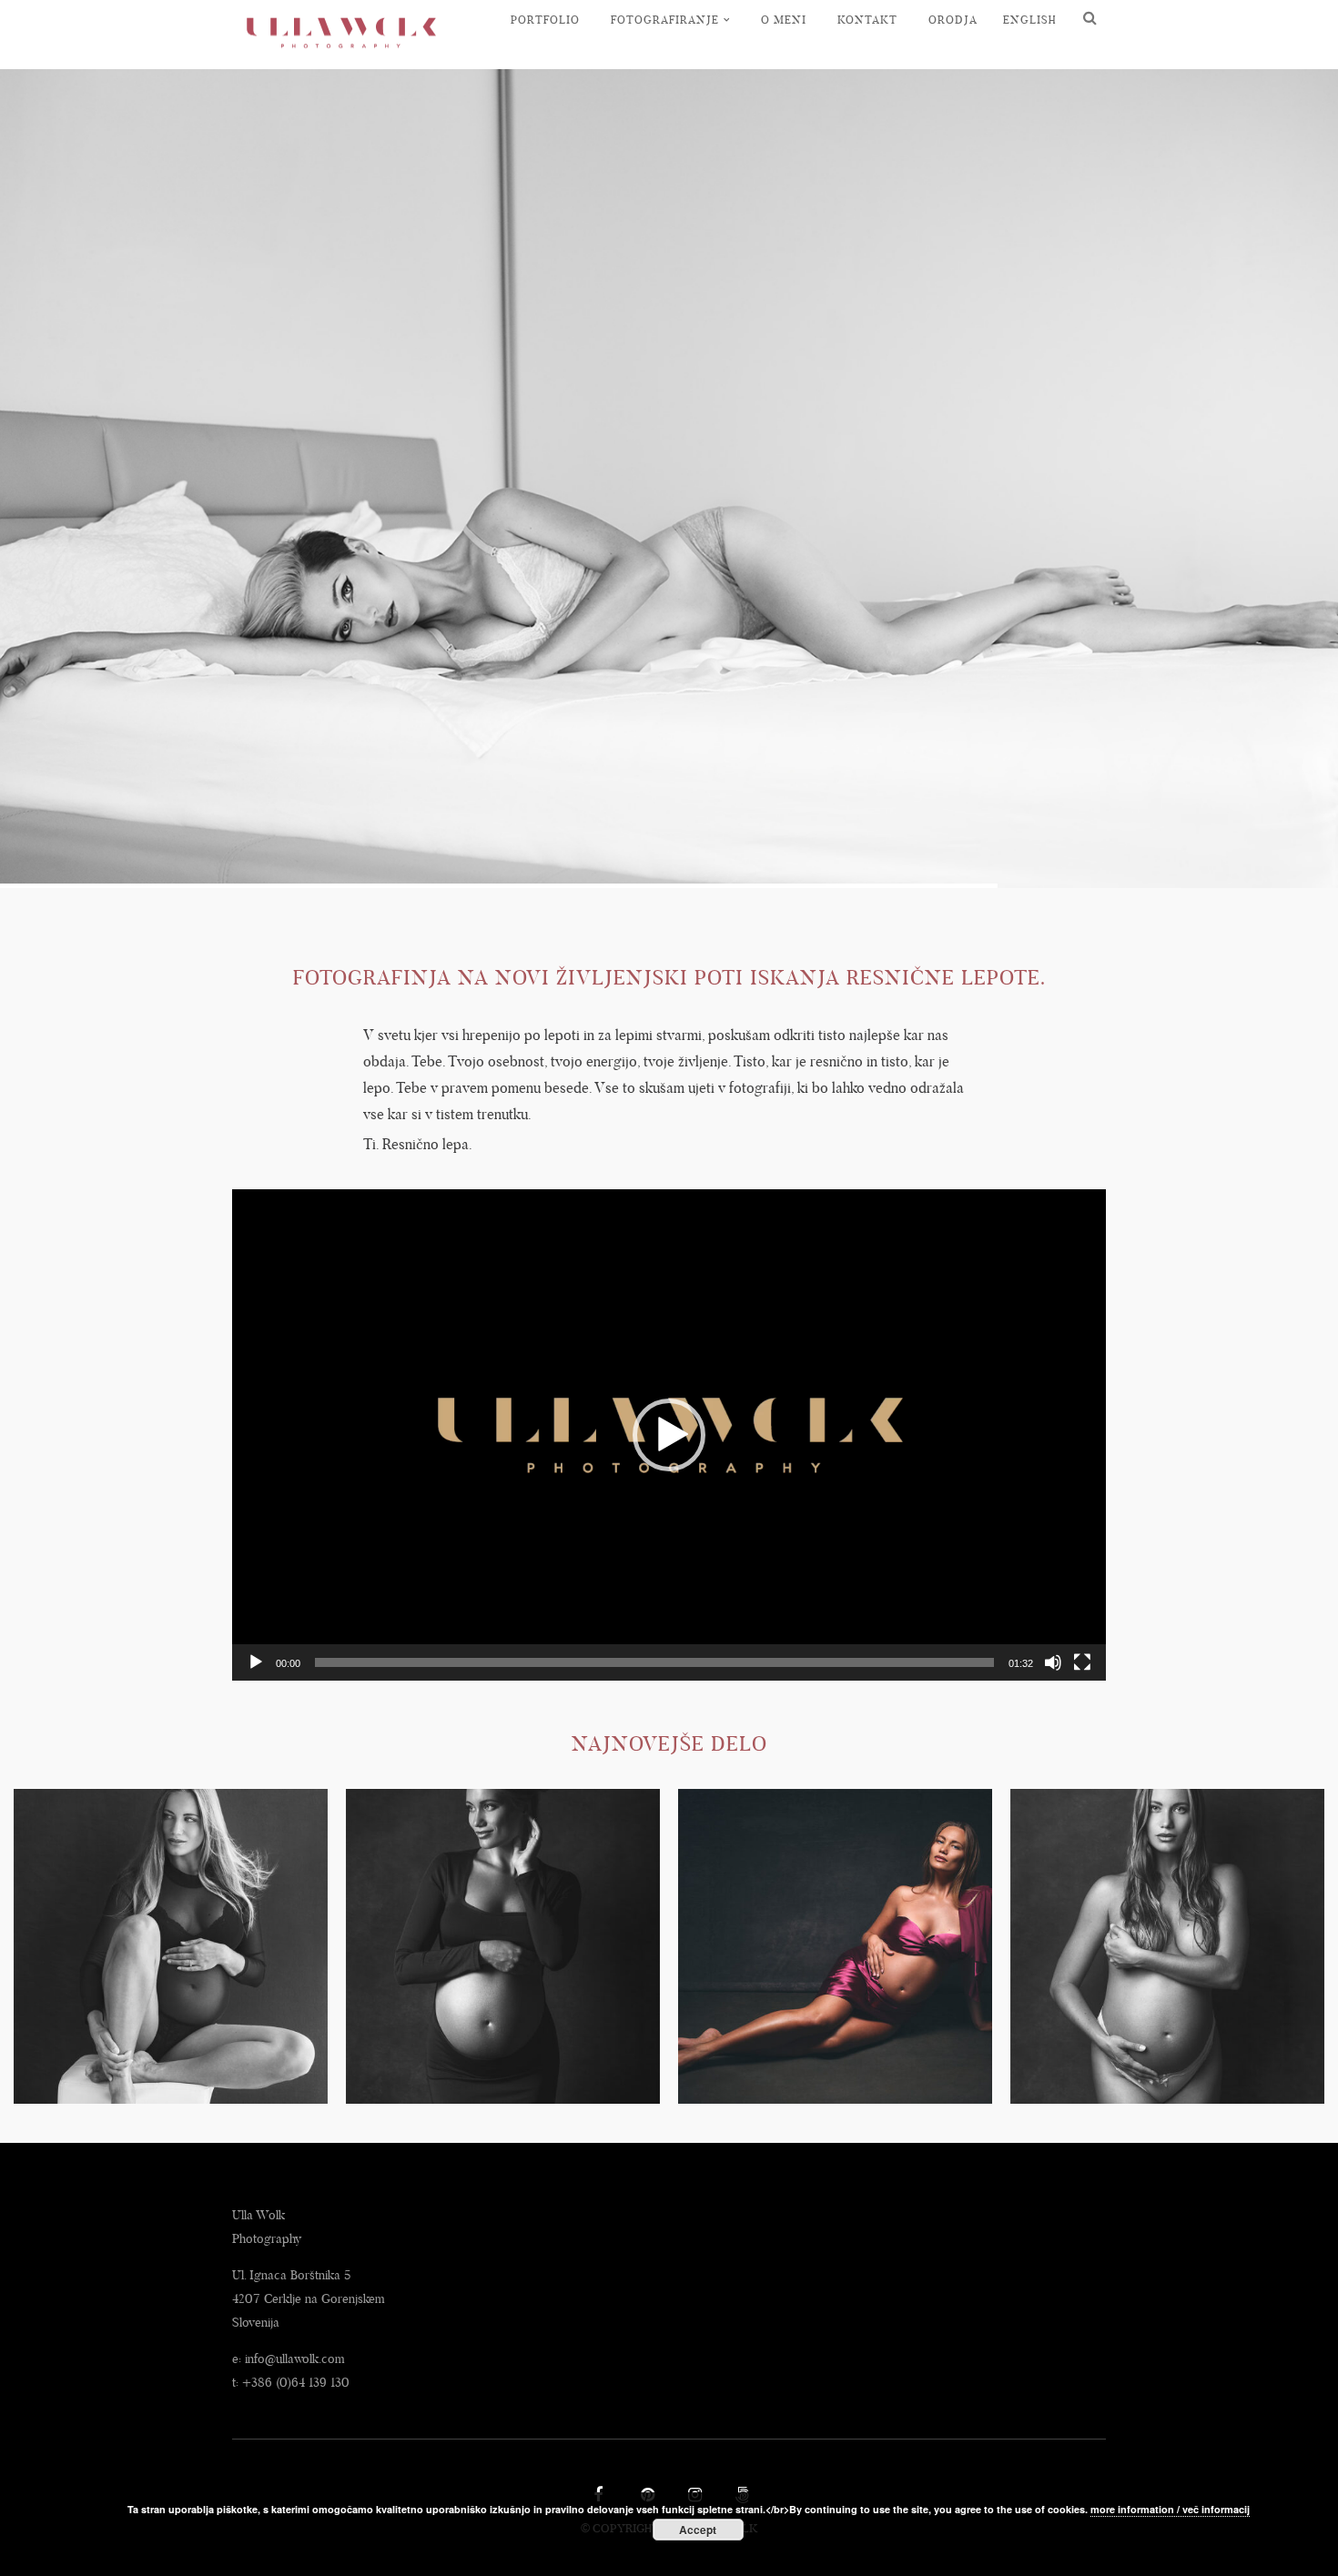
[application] (669, 1435)
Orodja (953, 20)
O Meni (784, 20)
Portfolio (545, 20)
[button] (669, 1435)
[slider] (654, 1662)
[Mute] (1053, 1662)
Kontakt (867, 20)
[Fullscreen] (1082, 1662)
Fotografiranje (665, 20)
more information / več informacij (1170, 2509)
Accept (698, 2530)
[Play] (256, 1662)
